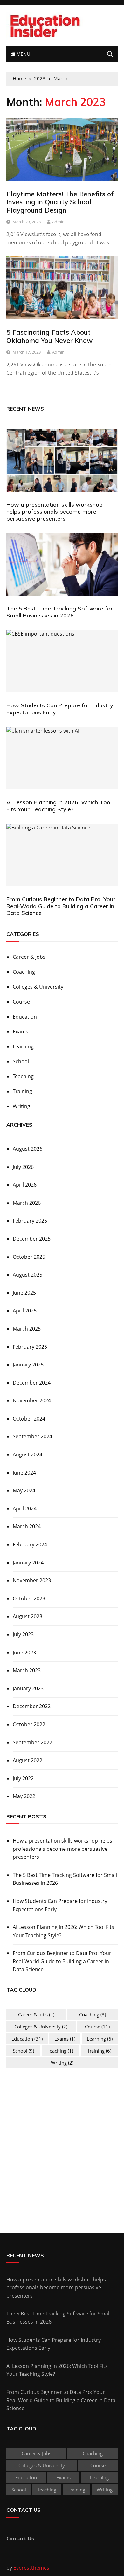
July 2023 (23, 1634)
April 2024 (25, 1509)
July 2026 (23, 1167)
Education (25, 1017)
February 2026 (30, 1221)
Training (22, 1091)
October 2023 (29, 1598)
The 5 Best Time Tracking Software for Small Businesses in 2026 (60, 612)
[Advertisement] (62, 2141)
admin (58, 222)
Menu (23, 54)
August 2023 (28, 1616)
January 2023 (28, 1688)
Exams (21, 1032)
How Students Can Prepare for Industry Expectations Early (60, 709)
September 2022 (32, 1742)
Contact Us (20, 2539)
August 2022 (28, 1760)
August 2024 (28, 1455)
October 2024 (29, 1419)
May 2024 (24, 1490)
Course (21, 1002)
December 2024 (32, 1383)
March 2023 (27, 1670)
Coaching (24, 972)
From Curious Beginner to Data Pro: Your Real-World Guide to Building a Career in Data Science (61, 906)
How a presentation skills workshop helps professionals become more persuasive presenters (55, 511)
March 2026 (27, 1203)
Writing (21, 1106)
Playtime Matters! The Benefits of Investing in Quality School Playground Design (60, 202)
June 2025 (24, 1293)
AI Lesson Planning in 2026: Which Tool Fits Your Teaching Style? (59, 806)
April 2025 (25, 1311)
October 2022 (29, 1724)
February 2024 (30, 1544)
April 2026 (25, 1185)
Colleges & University (38, 987)
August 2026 (28, 1149)
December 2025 (32, 1239)
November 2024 (32, 1400)
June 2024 (24, 1473)
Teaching (23, 1076)
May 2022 (24, 1796)
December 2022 (32, 1706)
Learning (23, 1046)
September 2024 (32, 1436)
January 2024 (28, 1563)
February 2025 (30, 1347)
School (21, 1061)
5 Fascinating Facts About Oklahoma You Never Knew (49, 336)
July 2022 (23, 1778)
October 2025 (29, 1257)
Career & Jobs (29, 957)
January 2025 (28, 1365)
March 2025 (27, 1329)
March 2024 (27, 1526)
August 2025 (28, 1275)
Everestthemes (31, 2568)
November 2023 (32, 1580)
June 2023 (24, 1653)
